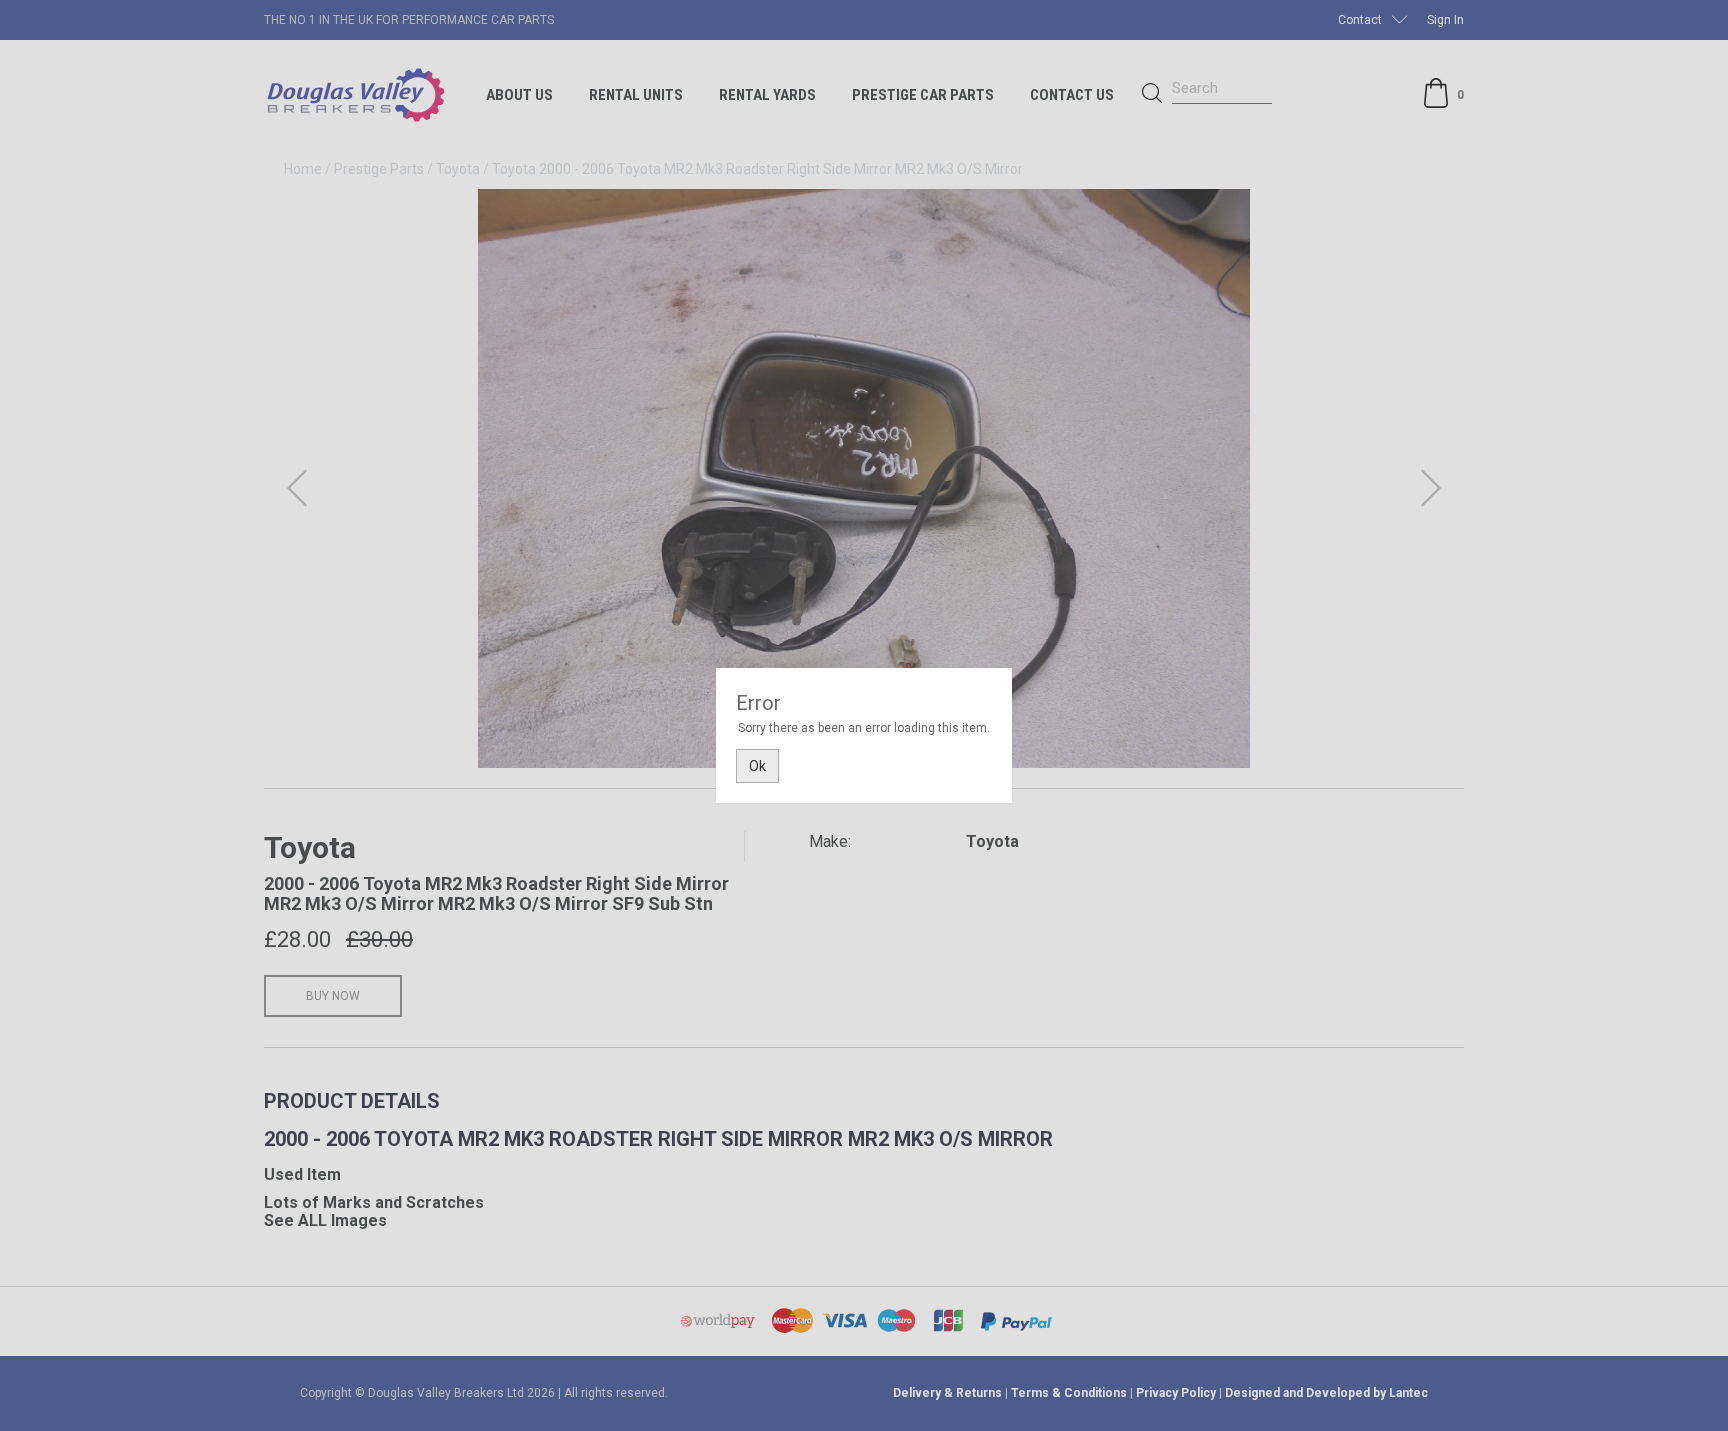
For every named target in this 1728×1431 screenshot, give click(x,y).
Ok (757, 766)
